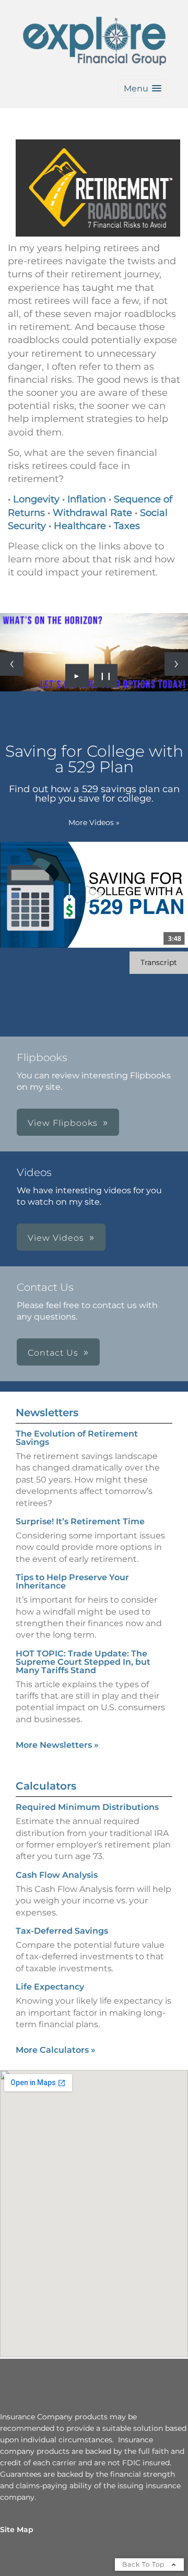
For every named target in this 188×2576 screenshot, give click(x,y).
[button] (143, 89)
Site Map (17, 2530)
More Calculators (56, 2050)
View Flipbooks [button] (63, 1123)
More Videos (94, 822)
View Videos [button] (56, 1238)
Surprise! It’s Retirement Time (80, 1521)
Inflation (87, 499)
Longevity (36, 499)
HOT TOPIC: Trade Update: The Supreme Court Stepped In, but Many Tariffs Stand (83, 1662)
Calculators (46, 1786)
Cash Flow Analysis (57, 1875)
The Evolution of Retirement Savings (77, 1438)
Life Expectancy (50, 1987)
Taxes (127, 526)
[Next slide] (176, 664)
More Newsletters (57, 1745)
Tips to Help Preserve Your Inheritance (72, 1581)
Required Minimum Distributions (87, 1807)
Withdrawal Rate (92, 513)
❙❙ (106, 676)
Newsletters (47, 1413)
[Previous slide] (12, 664)
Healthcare (80, 526)
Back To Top (144, 2564)
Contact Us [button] (53, 1353)
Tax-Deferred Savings (62, 1931)
